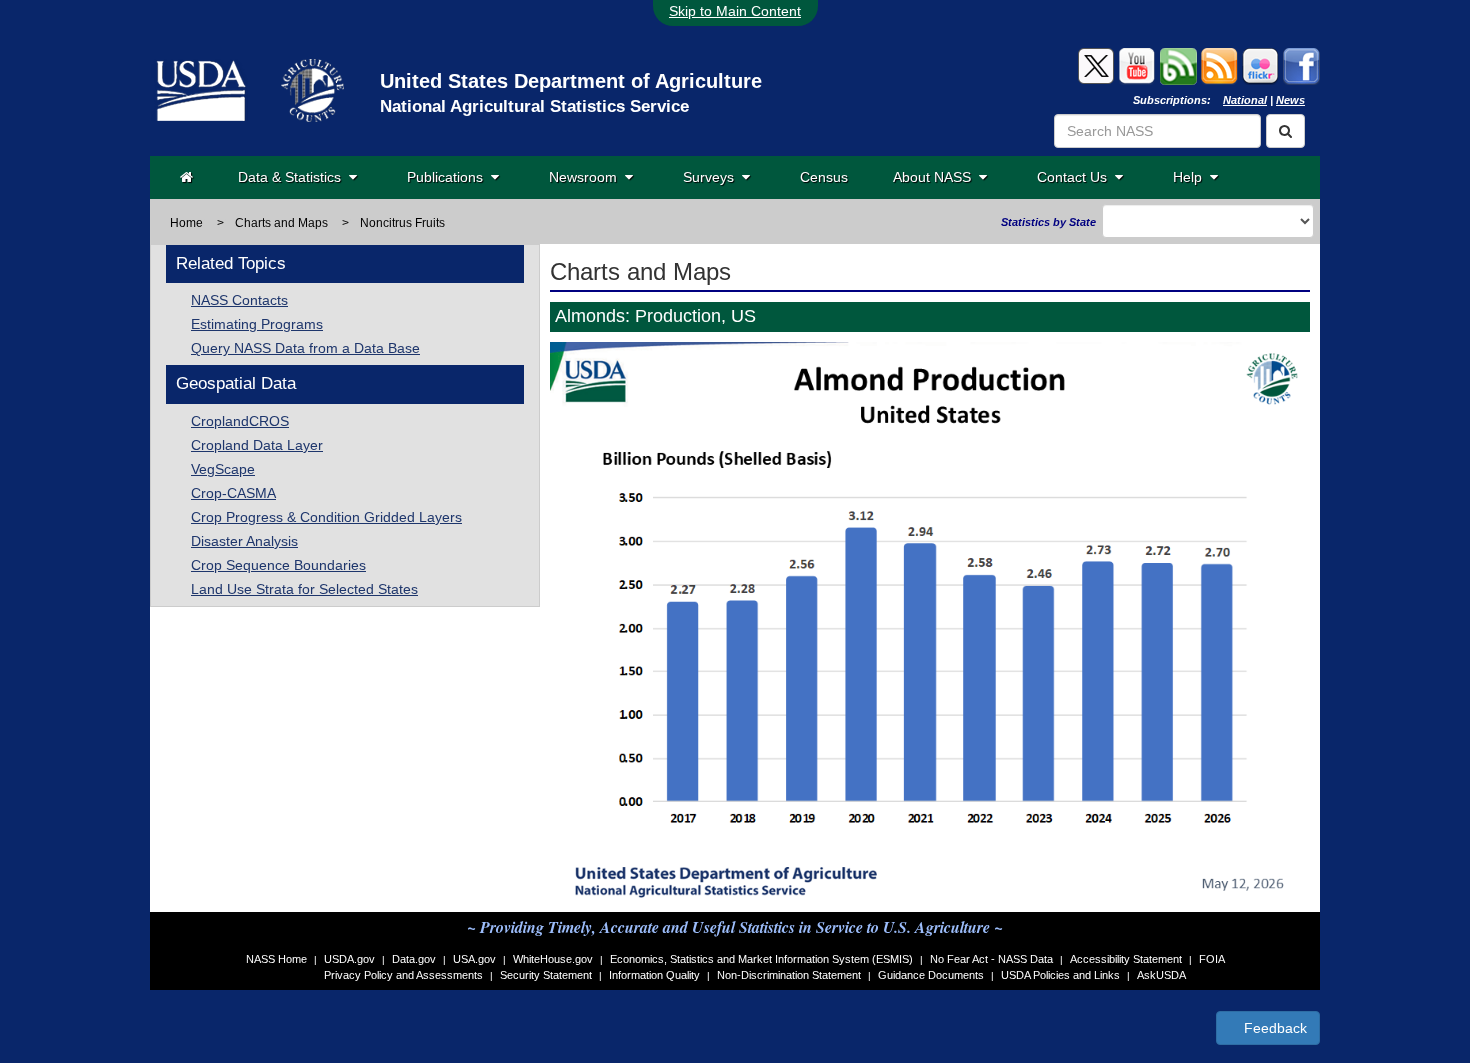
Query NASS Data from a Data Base (305, 348)
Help (1191, 177)
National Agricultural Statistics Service (534, 106)
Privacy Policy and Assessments (403, 975)
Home (186, 223)
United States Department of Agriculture (571, 81)
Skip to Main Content (735, 11)
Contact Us (1076, 177)
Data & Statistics (293, 177)
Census (824, 177)
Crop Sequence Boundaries (278, 565)
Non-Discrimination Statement (789, 975)
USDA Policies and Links (1060, 975)
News (1290, 100)
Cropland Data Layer (257, 445)
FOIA (1212, 959)
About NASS (936, 177)
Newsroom (587, 177)
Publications (449, 177)
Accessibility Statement (1126, 959)
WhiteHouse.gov (553, 959)
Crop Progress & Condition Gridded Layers (326, 517)
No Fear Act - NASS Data (991, 959)
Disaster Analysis (244, 541)
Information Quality (654, 975)
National (1245, 100)
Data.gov (414, 959)
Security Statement (546, 975)
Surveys (712, 177)
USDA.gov (349, 959)
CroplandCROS (240, 421)
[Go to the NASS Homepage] (186, 177)
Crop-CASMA (233, 493)
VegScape (223, 469)
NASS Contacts (239, 300)
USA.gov (474, 959)
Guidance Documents (931, 975)
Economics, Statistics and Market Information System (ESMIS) (761, 959)
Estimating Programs (257, 324)
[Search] (1285, 131)
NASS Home (276, 959)
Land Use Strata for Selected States (304, 589)
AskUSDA (1161, 975)
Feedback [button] (1273, 1028)
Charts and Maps (281, 223)
